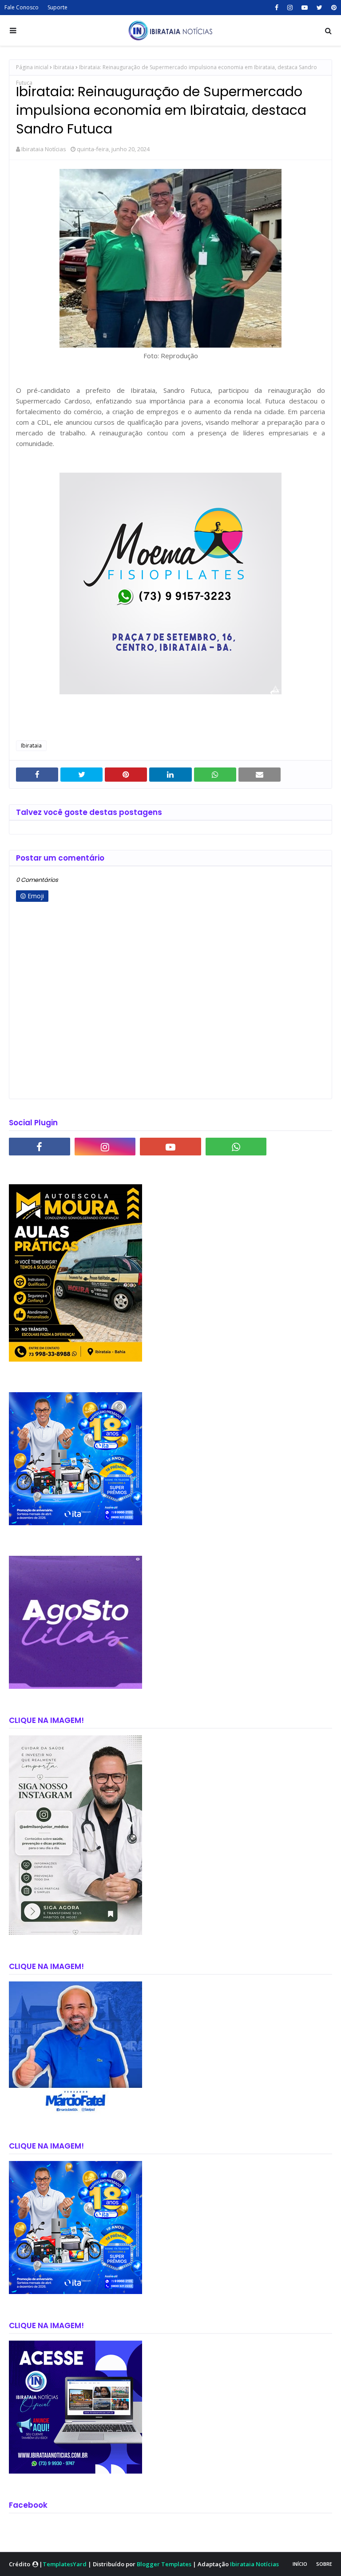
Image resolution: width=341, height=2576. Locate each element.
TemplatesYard (65, 2564)
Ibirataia (64, 67)
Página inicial (32, 67)
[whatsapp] (236, 1147)
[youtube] (305, 8)
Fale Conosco (22, 7)
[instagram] (290, 8)
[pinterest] (333, 8)
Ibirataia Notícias (44, 149)
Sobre (324, 2564)
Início (300, 2564)
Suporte (57, 7)
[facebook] (277, 8)
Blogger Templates (164, 2564)
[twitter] (319, 8)
